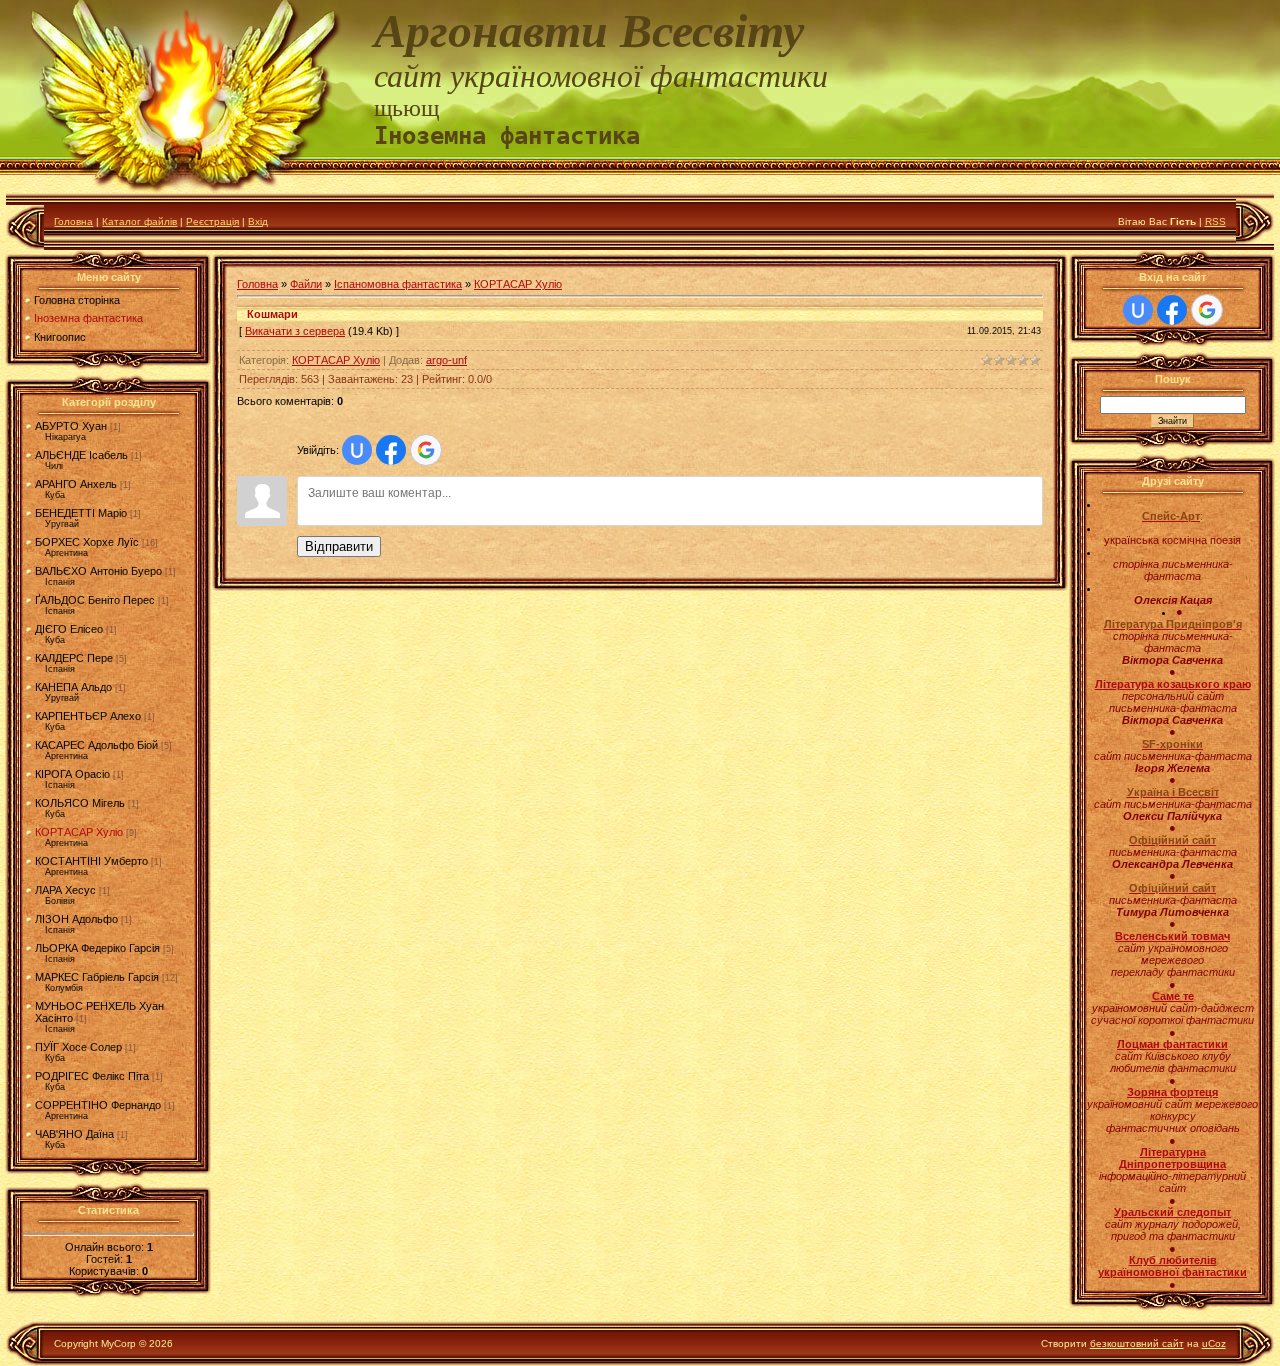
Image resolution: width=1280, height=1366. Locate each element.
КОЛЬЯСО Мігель (80, 803)
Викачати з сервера (295, 331)
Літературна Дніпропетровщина (1172, 1158)
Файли (306, 284)
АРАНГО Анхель (76, 484)
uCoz (1214, 1343)
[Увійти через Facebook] (391, 450)
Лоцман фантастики (1172, 1044)
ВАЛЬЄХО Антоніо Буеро (98, 571)
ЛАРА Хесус (65, 890)
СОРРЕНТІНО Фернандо (98, 1105)
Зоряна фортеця (1172, 1092)
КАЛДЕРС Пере (74, 658)
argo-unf (446, 360)
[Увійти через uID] (357, 450)
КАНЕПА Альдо (73, 687)
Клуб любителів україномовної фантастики (1172, 1266)
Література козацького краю (1173, 684)
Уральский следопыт (1172, 1212)
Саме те (1173, 996)
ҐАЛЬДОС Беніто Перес (95, 600)
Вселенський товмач (1172, 936)
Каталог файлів (139, 221)
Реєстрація (212, 221)
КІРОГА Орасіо (72, 774)
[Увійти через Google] (426, 450)
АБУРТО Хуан (71, 426)
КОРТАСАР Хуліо (79, 832)
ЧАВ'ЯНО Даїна (74, 1134)
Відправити (339, 546)
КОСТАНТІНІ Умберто (91, 861)
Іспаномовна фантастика (398, 284)
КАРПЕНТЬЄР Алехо (88, 716)
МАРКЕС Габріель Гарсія (97, 977)
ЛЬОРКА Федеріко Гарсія (97, 948)
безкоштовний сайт (1137, 1343)
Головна (73, 221)
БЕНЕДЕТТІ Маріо (81, 513)
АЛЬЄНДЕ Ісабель (81, 455)
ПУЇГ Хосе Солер (78, 1047)
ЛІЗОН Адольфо (76, 919)
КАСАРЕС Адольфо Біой (96, 745)
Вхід (258, 221)
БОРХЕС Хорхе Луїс (87, 542)
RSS (1215, 221)
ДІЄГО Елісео (69, 629)
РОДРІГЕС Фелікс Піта (92, 1076)
